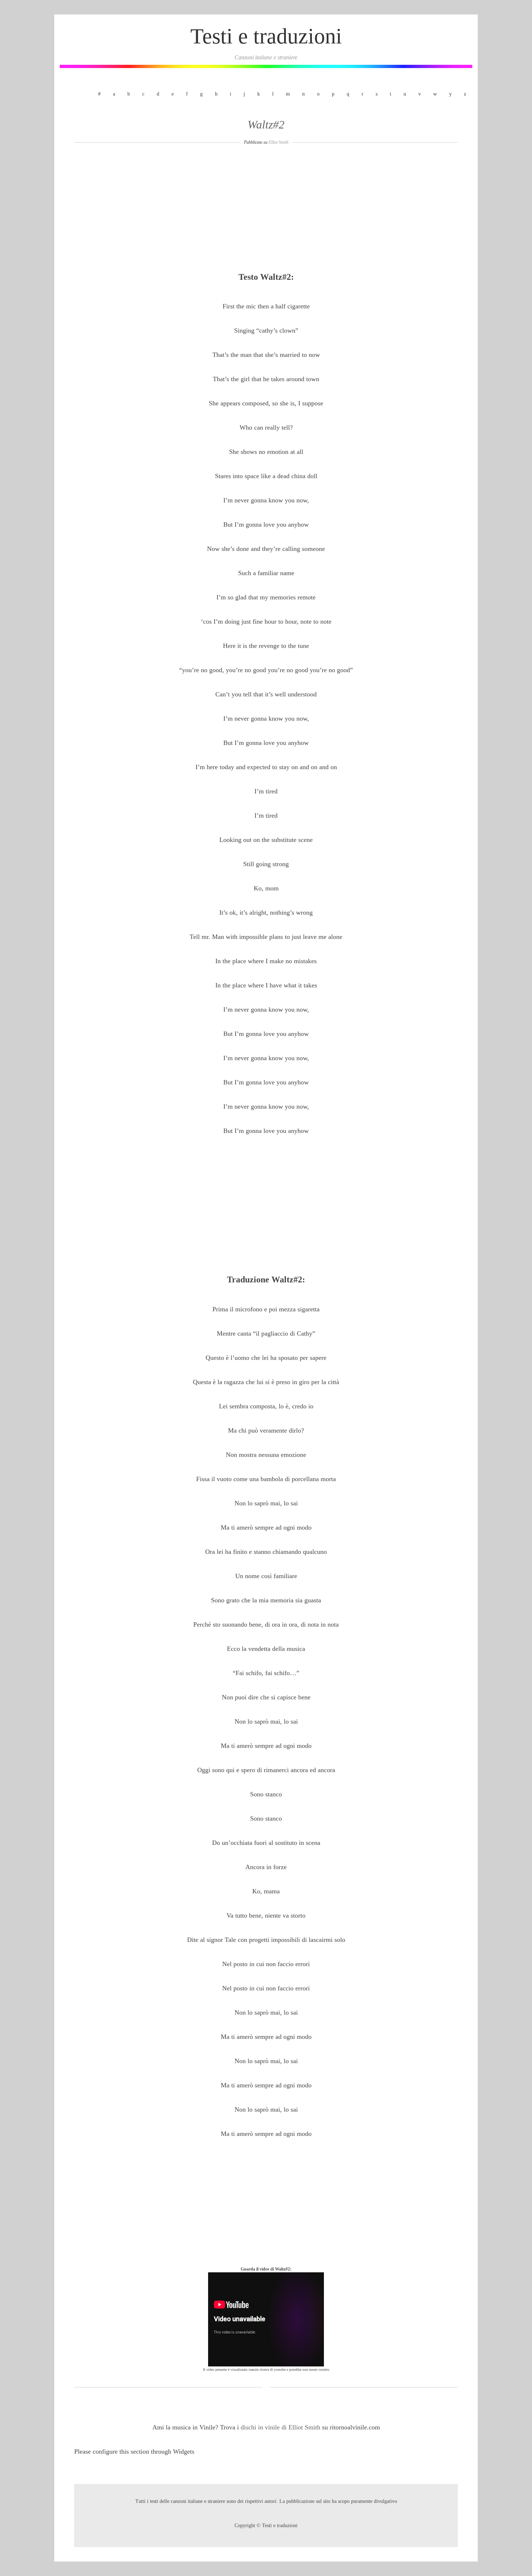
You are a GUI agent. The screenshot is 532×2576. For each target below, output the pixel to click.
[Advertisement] (266, 211)
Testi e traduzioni (266, 36)
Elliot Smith (278, 142)
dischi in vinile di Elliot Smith (281, 2427)
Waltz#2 (266, 125)
